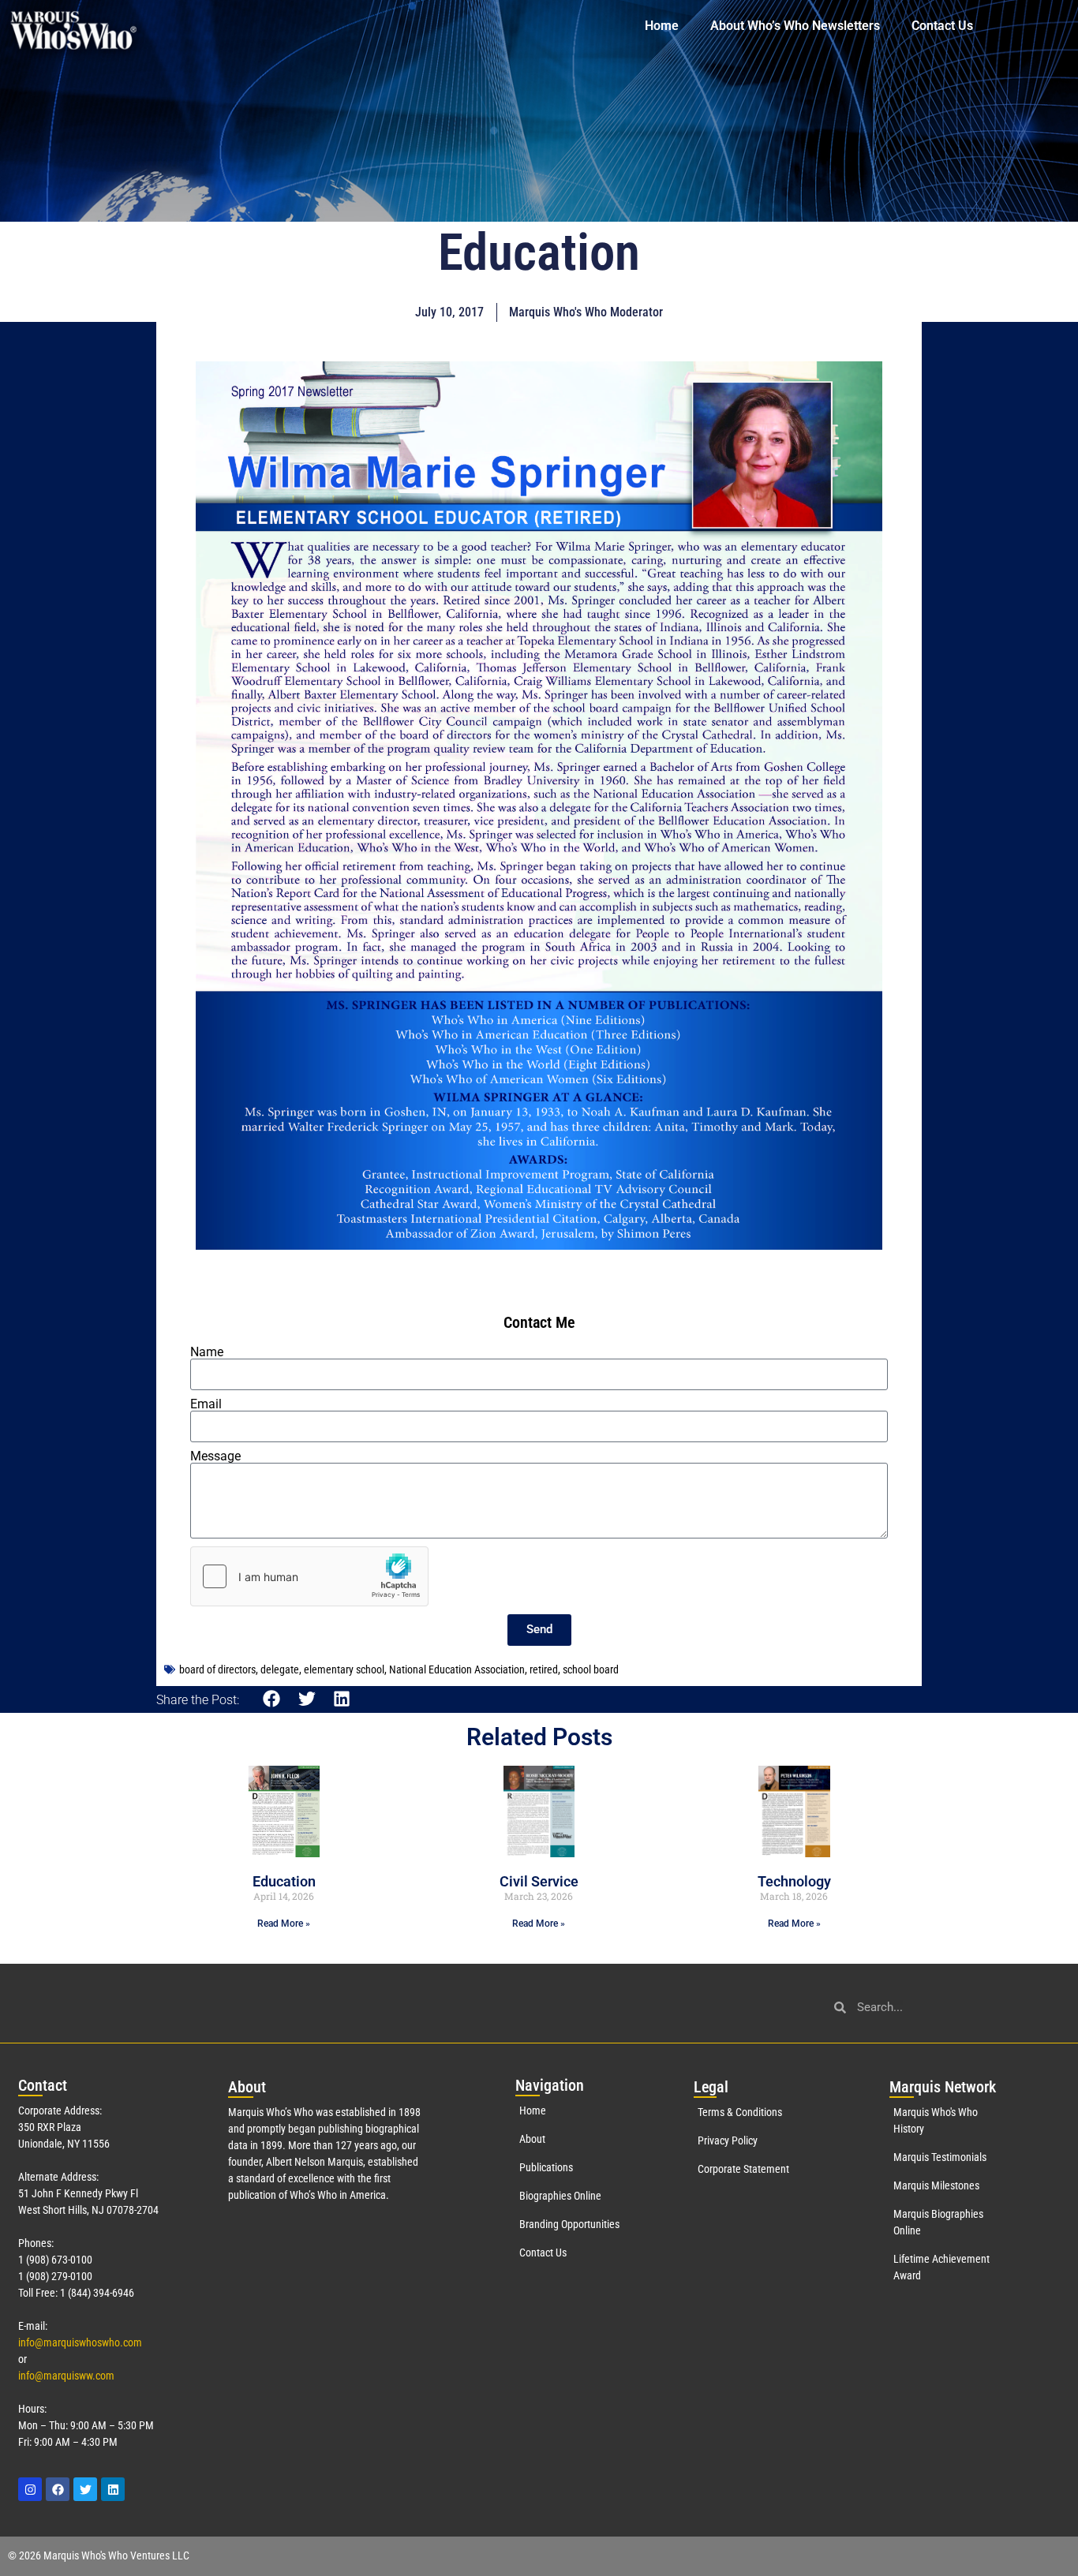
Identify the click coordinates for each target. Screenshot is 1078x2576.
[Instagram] (30, 2489)
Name (207, 1352)
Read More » (284, 1924)
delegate (280, 1669)
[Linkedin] (113, 2489)
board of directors (217, 1669)
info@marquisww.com (66, 2376)
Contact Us (942, 26)
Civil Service (539, 1881)
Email (206, 1404)
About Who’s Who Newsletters (795, 26)
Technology (794, 1881)
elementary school (344, 1669)
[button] (272, 1699)
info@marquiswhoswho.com (80, 2342)
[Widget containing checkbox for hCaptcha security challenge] (309, 1576)
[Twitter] (85, 2489)
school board (591, 1669)
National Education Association (457, 1669)
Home (662, 26)
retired (544, 1669)
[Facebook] (58, 2489)
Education (284, 1881)
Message (215, 1456)
